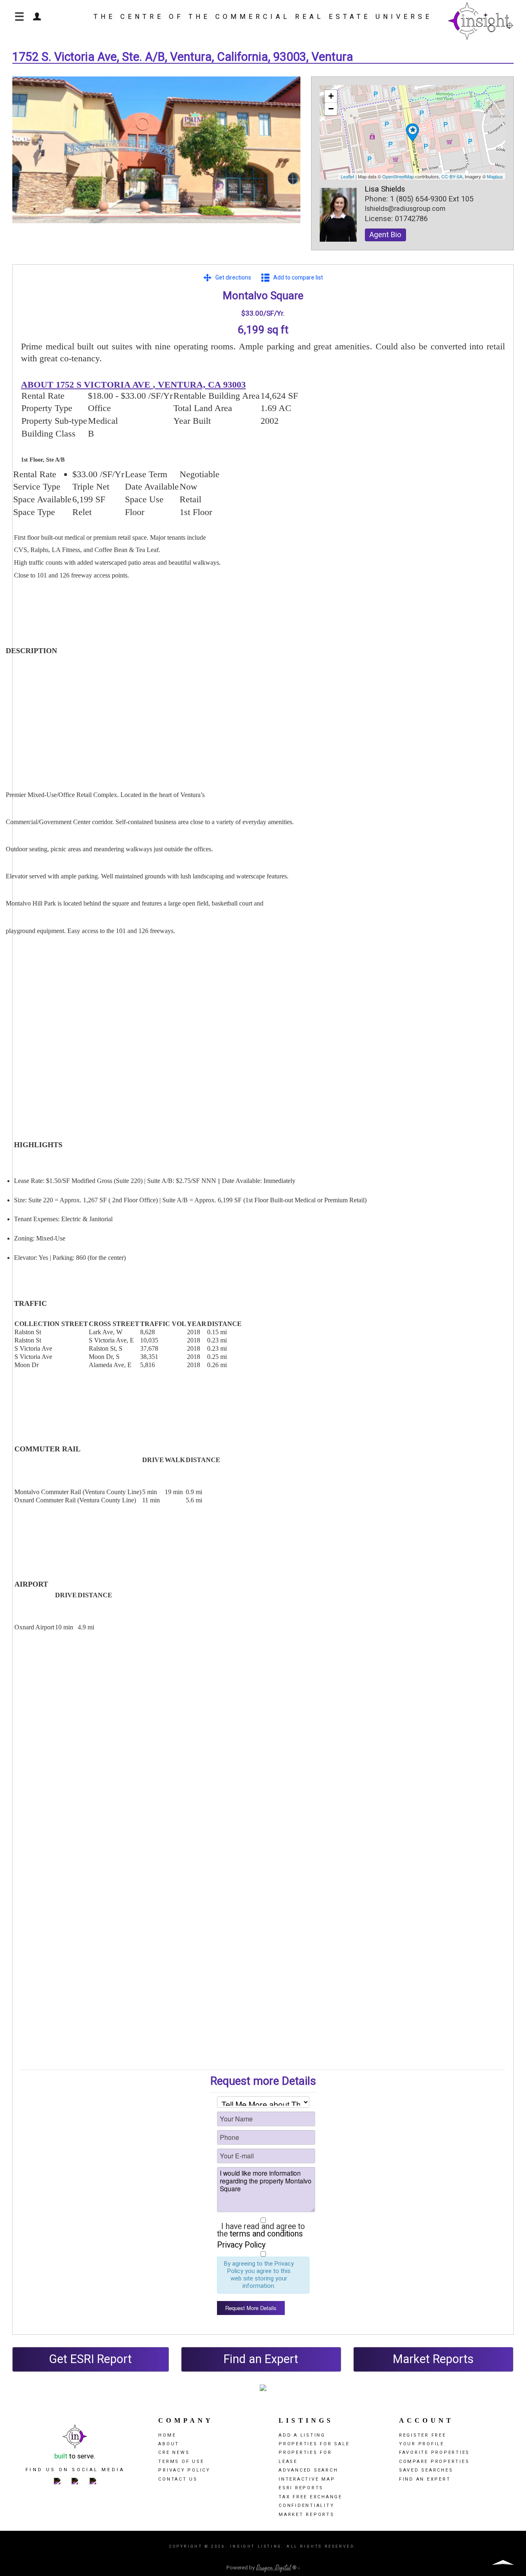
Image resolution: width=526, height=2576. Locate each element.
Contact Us (178, 2479)
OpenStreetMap (398, 176)
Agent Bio (385, 235)
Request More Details (251, 2308)
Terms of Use (181, 2462)
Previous (25, 158)
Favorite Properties (434, 2452)
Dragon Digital (273, 2568)
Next (288, 158)
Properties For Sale (314, 2444)
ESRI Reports (301, 2488)
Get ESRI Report (90, 2359)
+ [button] (331, 96)
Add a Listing (302, 2435)
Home (167, 2435)
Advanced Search (308, 2470)
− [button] (331, 109)
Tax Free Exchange (310, 2497)
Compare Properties (434, 2462)
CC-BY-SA (452, 176)
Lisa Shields (385, 189)
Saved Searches (426, 2470)
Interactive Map (307, 2479)
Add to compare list (298, 278)
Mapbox (495, 176)
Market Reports (433, 2359)
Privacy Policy (241, 2245)
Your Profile (422, 2444)
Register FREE (423, 2435)
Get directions (233, 278)
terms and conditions (266, 2234)
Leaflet (347, 176)
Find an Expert (261, 2359)
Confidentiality (306, 2506)
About (169, 2444)
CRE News (174, 2452)
